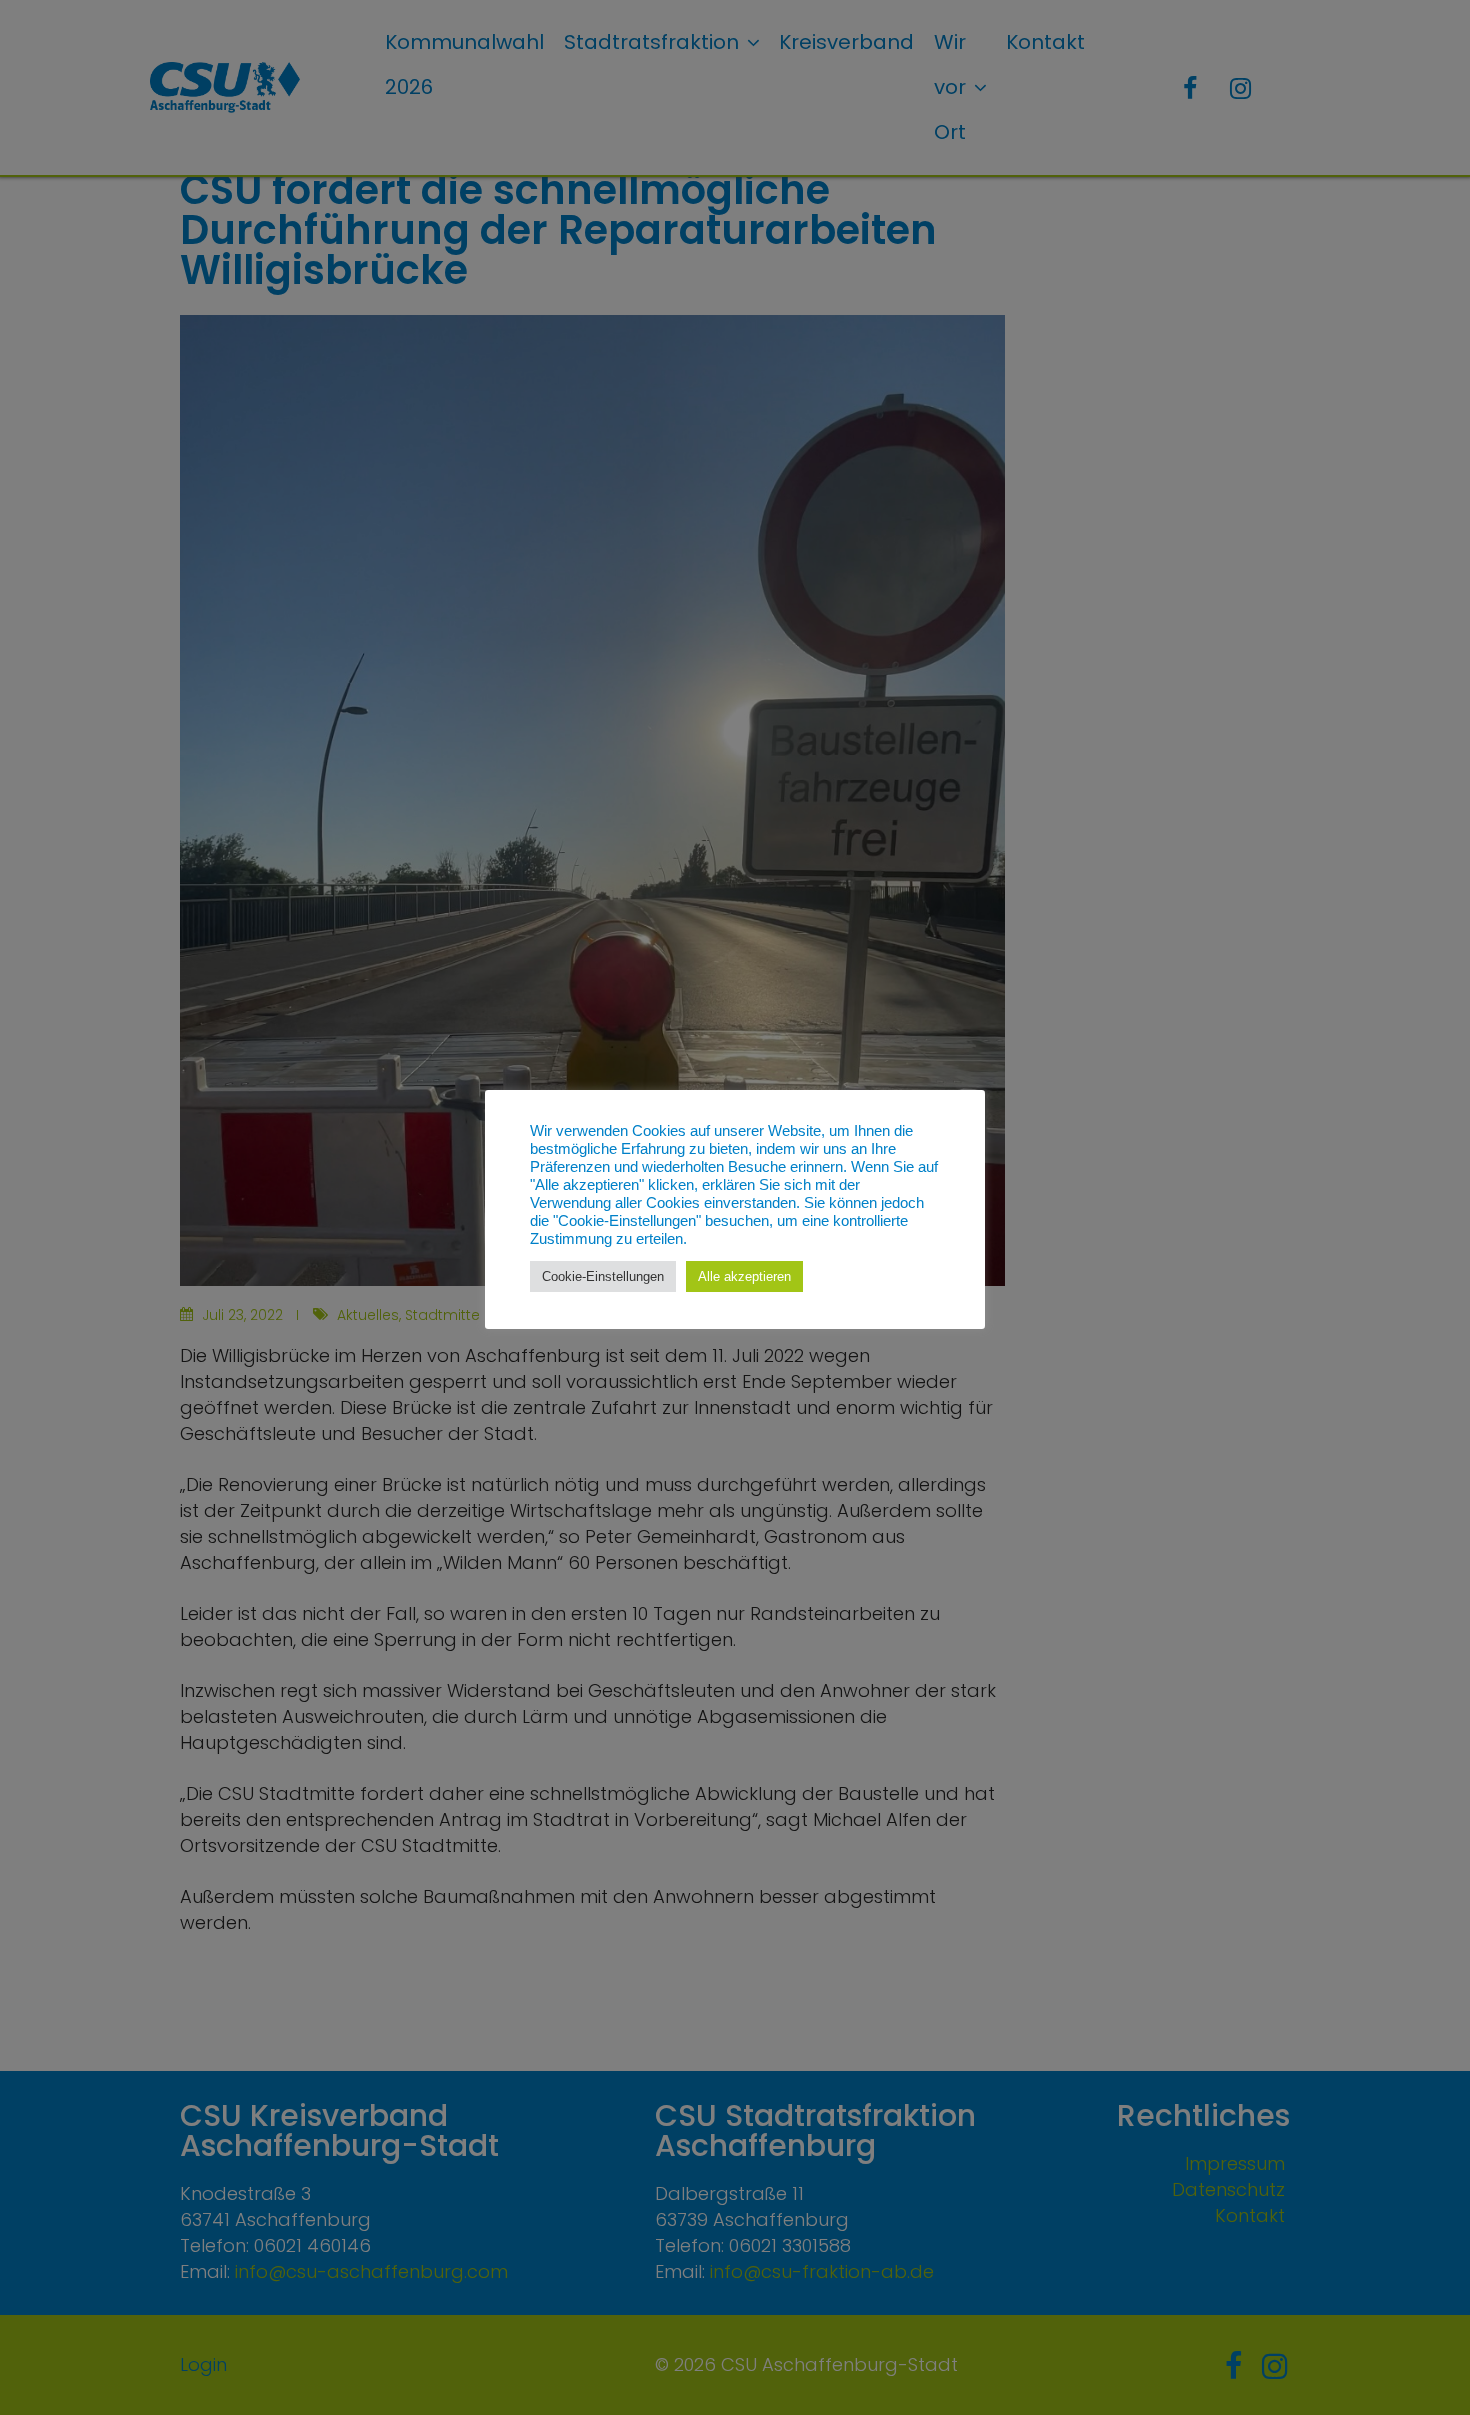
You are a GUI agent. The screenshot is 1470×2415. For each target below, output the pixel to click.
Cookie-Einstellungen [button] (603, 1276)
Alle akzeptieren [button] (744, 1276)
